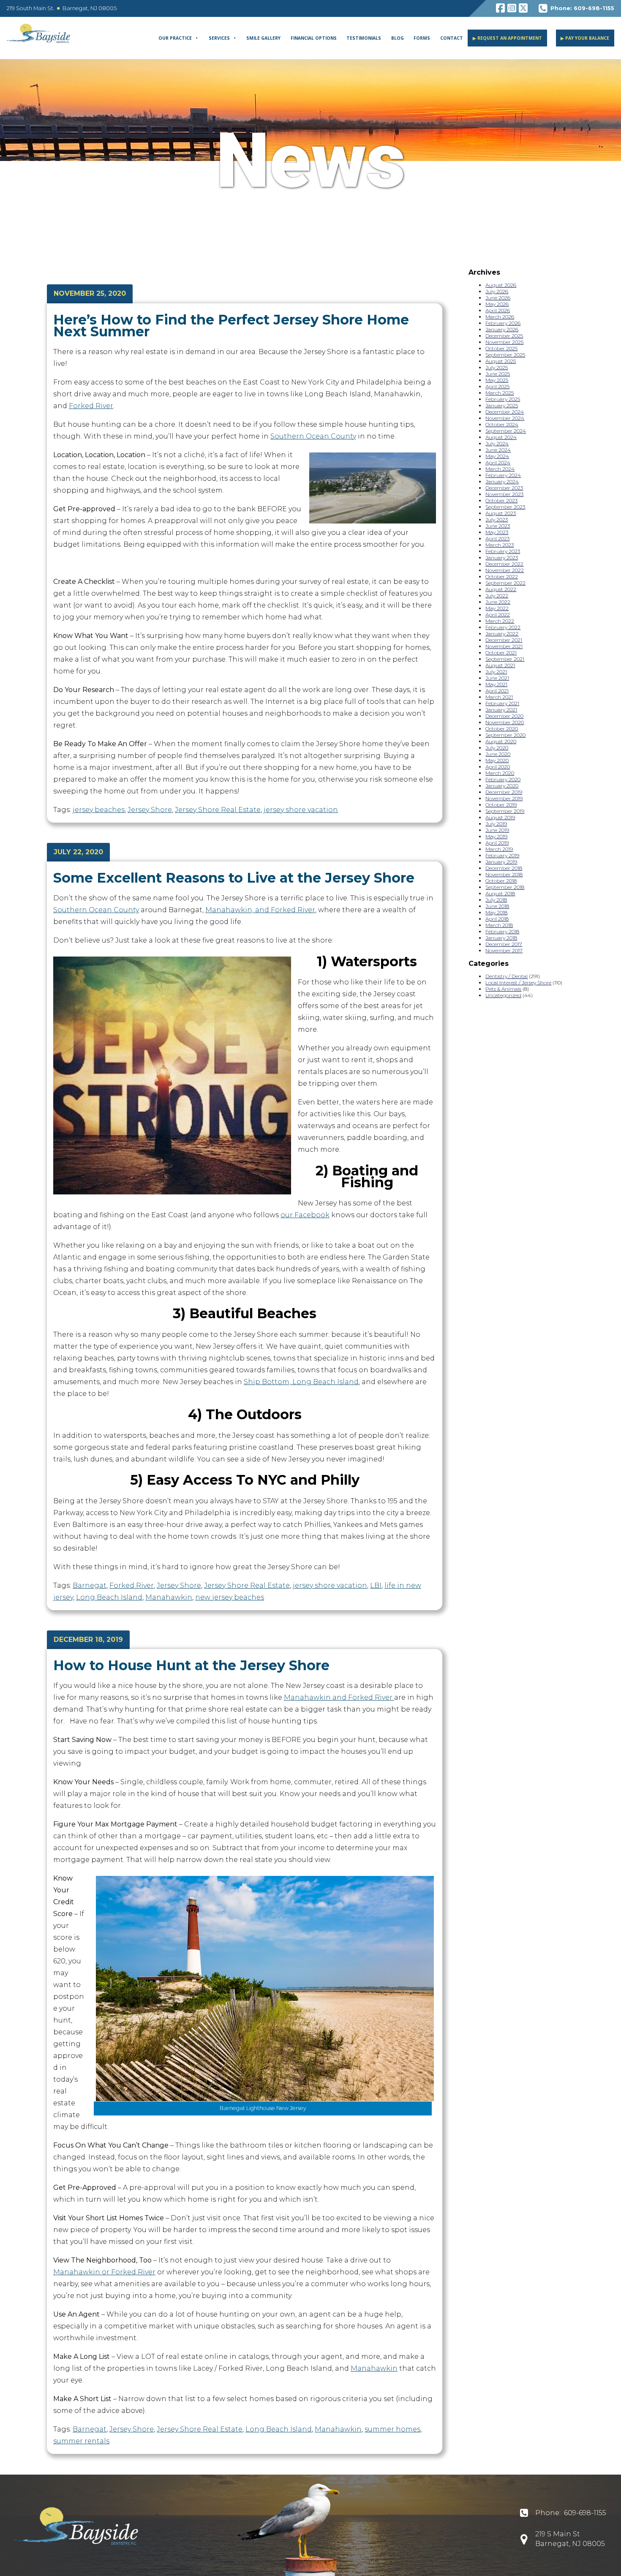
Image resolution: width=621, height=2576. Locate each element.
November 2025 (504, 342)
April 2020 (498, 767)
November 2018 (504, 874)
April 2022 (498, 615)
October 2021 (501, 653)
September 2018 (505, 887)
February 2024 (503, 475)
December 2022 (504, 564)
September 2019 (505, 811)
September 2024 (506, 431)
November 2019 (504, 798)
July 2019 (496, 824)
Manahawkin (169, 1597)
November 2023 (504, 494)
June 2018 (497, 906)
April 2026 (498, 310)
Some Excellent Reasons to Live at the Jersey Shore (234, 878)
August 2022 (501, 589)
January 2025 (502, 405)
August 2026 (501, 285)
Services (219, 38)
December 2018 (504, 868)
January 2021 (501, 710)
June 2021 (497, 678)
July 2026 (497, 291)
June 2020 (498, 754)
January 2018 (501, 938)
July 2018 (496, 900)
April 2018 (497, 919)
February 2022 (503, 627)
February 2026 (503, 323)
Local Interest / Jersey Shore (518, 983)
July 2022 (497, 596)
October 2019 (501, 805)
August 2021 (500, 665)
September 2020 (505, 735)
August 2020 (501, 741)
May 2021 (496, 684)
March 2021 (499, 697)
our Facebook (305, 1215)
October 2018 (501, 881)
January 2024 (502, 481)
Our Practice (175, 38)
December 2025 (504, 336)
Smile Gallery (263, 38)
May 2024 (497, 456)
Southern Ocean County (313, 436)
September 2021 (505, 659)
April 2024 (498, 462)
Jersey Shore (150, 810)
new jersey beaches (230, 1597)
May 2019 (496, 836)
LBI (376, 1585)
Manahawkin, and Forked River (260, 910)
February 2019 (502, 855)
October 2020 (502, 729)
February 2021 (502, 703)
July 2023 (497, 519)
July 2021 (496, 672)
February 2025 (503, 399)
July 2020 (497, 748)
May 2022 (497, 608)
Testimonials (364, 38)
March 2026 (500, 317)
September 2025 (505, 355)
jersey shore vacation (301, 810)
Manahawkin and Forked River (339, 1697)
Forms (422, 38)
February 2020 (503, 779)
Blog (398, 38)
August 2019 (500, 817)
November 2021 (504, 646)
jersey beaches (99, 810)
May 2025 (497, 380)
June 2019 (497, 830)
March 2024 (500, 469)
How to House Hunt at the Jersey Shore (191, 1665)
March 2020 (500, 773)
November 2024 (505, 418)
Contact (452, 38)
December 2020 (504, 716)
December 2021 (504, 640)
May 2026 (497, 304)
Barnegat (90, 1585)
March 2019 (499, 849)
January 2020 (502, 786)
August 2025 (501, 361)
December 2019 (504, 792)
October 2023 (501, 500)
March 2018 (499, 925)
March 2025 (500, 393)
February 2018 (502, 931)
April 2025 (497, 386)
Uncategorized (503, 995)
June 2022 (498, 602)
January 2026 (502, 329)
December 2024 (505, 412)
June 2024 (498, 450)
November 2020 (505, 722)
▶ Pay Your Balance (585, 38)
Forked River (91, 406)
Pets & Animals (503, 989)
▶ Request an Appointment (507, 38)
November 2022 (505, 570)
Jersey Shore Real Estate (218, 810)
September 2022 (505, 583)
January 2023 (502, 557)
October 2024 (502, 424)
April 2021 (497, 691)
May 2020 (497, 760)
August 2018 (500, 893)
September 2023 (505, 507)
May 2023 (497, 532)
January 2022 (502, 634)
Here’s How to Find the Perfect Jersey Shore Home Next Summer (231, 326)
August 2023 (501, 513)
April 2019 (497, 843)
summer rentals (81, 2441)
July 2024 (497, 443)
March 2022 (500, 621)
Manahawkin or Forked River (104, 2272)
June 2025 (498, 374)
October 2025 (501, 348)
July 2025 (497, 367)
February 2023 (503, 551)
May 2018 (496, 912)
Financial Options (314, 38)
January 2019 (501, 862)
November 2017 (504, 950)
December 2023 (504, 488)
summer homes (392, 2429)
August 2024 (501, 437)
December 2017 (504, 944)
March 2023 (500, 545)
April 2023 (497, 538)
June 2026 (498, 298)
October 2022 (502, 577)
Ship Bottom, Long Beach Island (301, 1382)
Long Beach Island (109, 1597)
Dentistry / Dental (507, 976)
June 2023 (498, 526)
